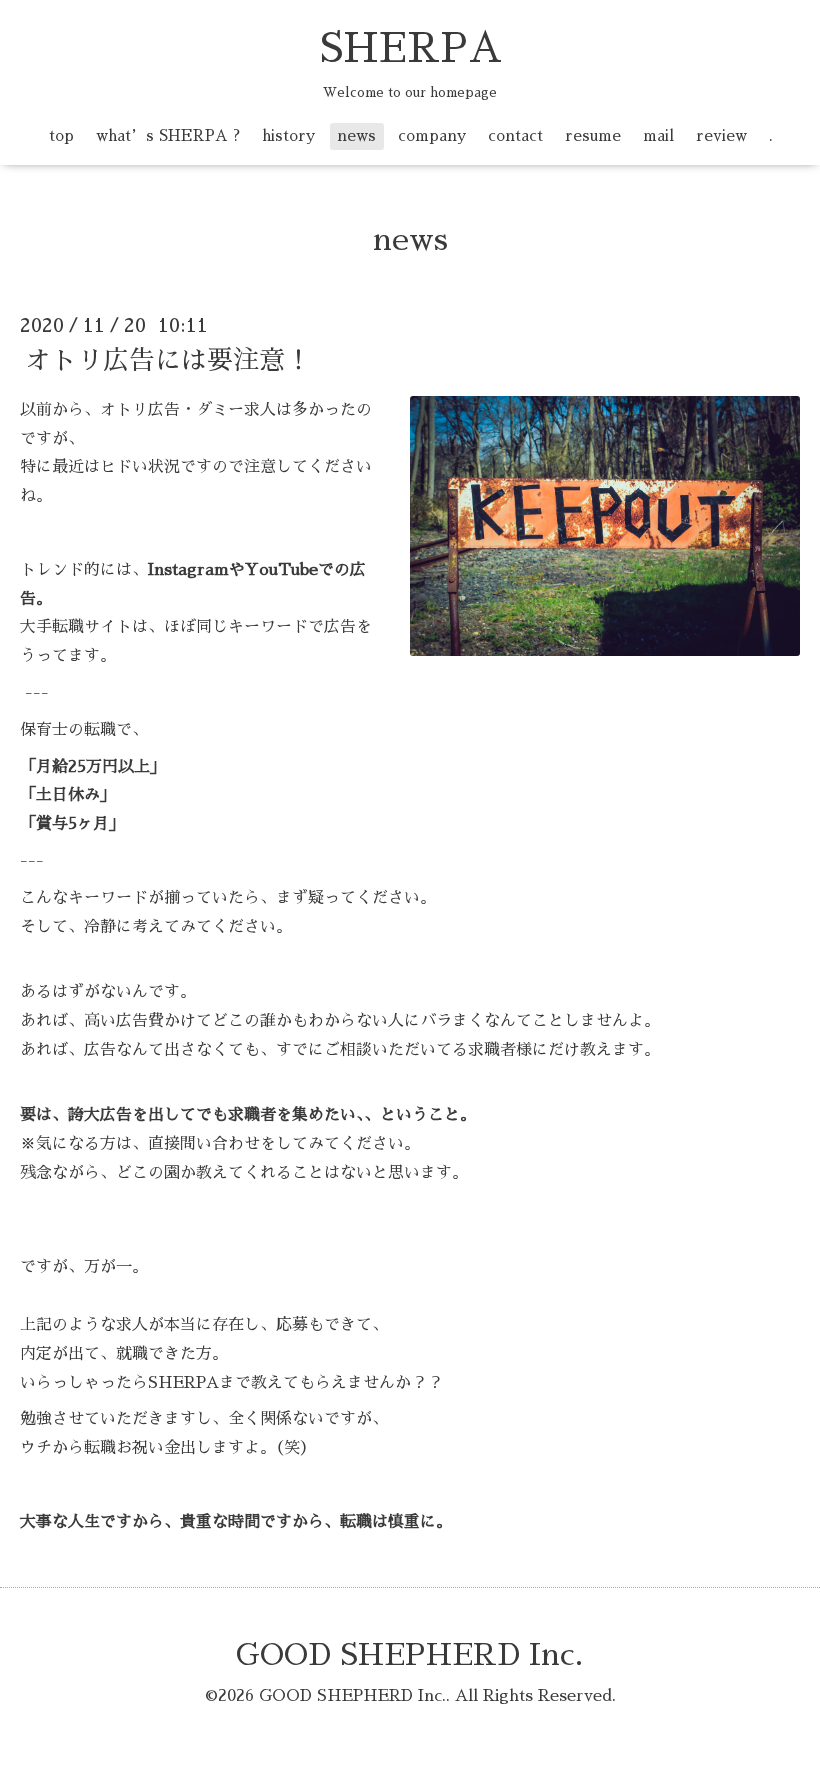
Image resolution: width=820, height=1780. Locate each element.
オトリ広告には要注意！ (168, 360)
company (432, 135)
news (356, 135)
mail (658, 135)
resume (593, 135)
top (61, 135)
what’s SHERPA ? (168, 135)
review (721, 135)
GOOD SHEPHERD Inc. (410, 1655)
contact (515, 135)
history (288, 135)
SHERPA (410, 49)
